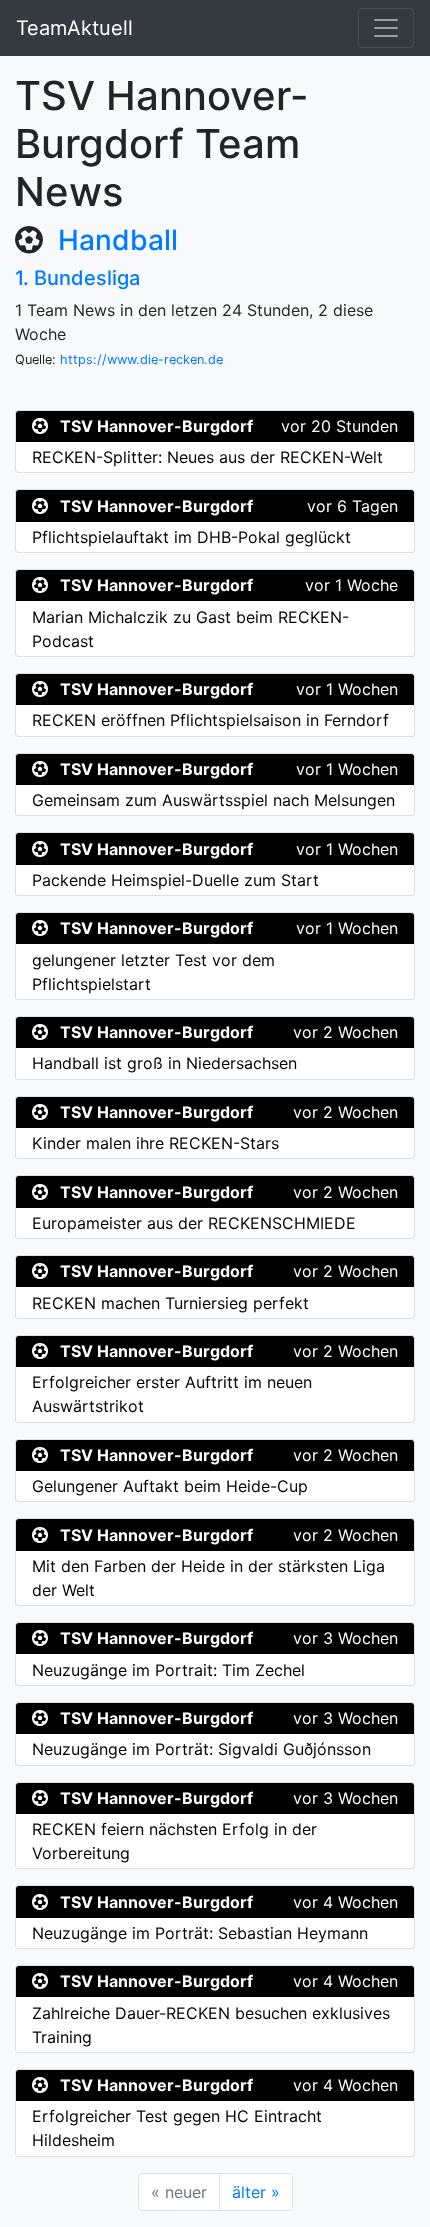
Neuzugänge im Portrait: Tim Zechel (168, 1670)
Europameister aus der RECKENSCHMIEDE (194, 1223)
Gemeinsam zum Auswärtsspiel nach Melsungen (213, 800)
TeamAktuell (74, 28)
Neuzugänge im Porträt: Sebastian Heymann (200, 1933)
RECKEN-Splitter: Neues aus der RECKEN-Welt (207, 457)
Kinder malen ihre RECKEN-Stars (155, 1143)
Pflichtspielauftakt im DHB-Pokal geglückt (191, 537)
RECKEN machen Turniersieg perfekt (170, 1303)
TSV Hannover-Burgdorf (156, 426)
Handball (118, 240)
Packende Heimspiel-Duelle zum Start (175, 880)
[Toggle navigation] (386, 28)
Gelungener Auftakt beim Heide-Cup (170, 1486)
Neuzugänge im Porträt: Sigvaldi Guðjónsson (201, 1749)
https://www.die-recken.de (141, 359)
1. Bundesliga (77, 278)
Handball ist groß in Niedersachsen (164, 1063)
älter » (256, 2192)
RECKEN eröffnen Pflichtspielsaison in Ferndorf (210, 720)
